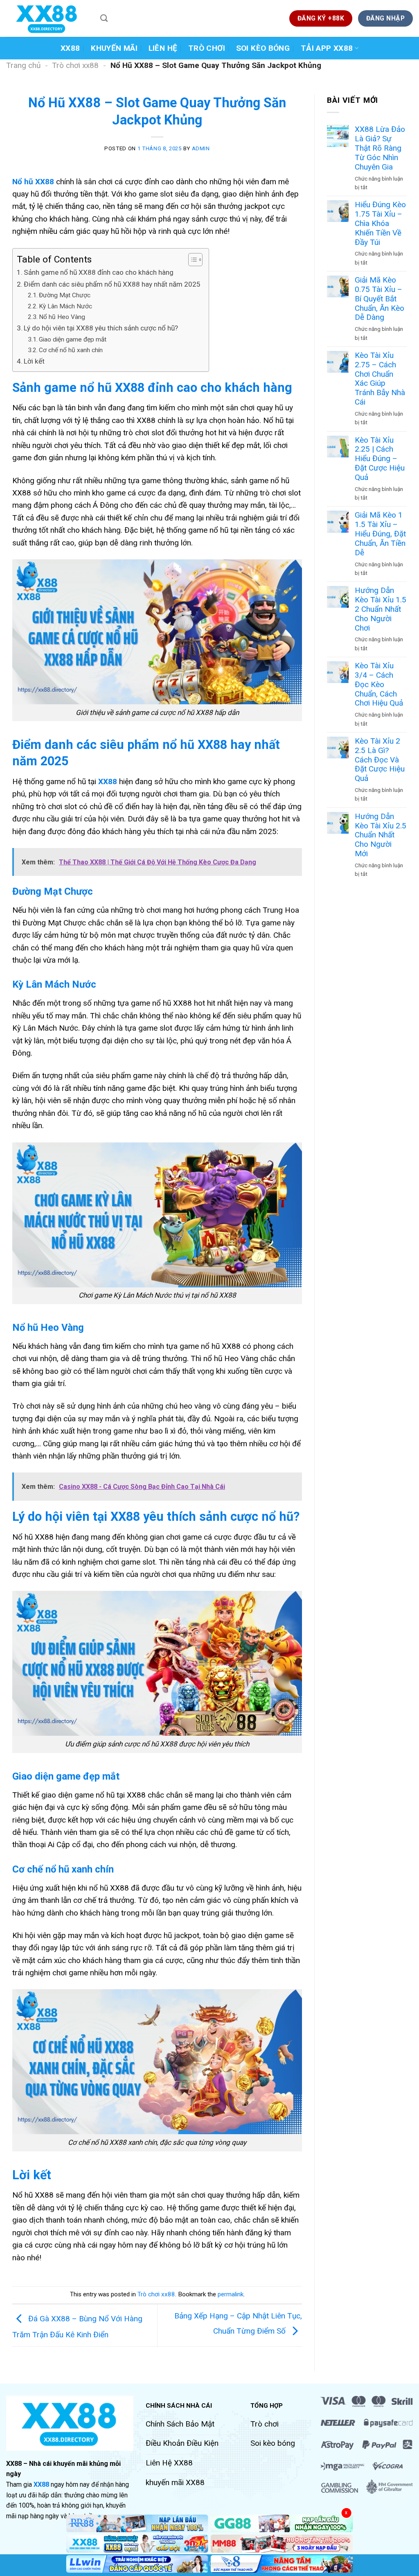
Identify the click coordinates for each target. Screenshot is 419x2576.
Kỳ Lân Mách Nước (65, 306)
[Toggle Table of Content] (191, 260)
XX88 (70, 48)
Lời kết (34, 361)
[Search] (104, 18)
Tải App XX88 (327, 48)
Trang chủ (23, 65)
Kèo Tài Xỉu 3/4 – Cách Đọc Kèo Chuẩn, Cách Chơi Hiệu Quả (379, 684)
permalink (231, 2294)
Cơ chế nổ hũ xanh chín (71, 350)
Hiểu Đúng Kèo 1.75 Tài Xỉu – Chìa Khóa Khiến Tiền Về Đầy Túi (380, 223)
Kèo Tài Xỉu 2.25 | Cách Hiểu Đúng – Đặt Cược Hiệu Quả (380, 459)
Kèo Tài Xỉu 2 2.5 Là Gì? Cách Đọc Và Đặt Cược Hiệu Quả (380, 760)
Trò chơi (207, 48)
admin (201, 148)
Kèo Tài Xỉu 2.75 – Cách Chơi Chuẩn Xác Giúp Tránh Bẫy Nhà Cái (380, 379)
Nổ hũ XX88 (33, 182)
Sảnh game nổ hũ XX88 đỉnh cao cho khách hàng (99, 272)
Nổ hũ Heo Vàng (62, 317)
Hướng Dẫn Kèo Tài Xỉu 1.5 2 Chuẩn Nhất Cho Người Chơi (381, 609)
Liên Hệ (163, 48)
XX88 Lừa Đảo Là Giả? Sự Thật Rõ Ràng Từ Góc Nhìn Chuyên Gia (380, 148)
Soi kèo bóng (263, 48)
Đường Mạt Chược (65, 295)
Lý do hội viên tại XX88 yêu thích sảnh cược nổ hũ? (101, 328)
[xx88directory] (47, 18)
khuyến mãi (114, 48)
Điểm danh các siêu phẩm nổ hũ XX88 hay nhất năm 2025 (112, 284)
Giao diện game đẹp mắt (73, 339)
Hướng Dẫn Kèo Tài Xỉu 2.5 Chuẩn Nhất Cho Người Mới (381, 835)
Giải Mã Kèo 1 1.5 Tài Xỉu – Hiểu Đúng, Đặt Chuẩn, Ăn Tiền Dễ (380, 534)
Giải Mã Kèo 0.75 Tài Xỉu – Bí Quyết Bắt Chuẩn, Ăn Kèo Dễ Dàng (380, 299)
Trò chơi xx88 (75, 65)
